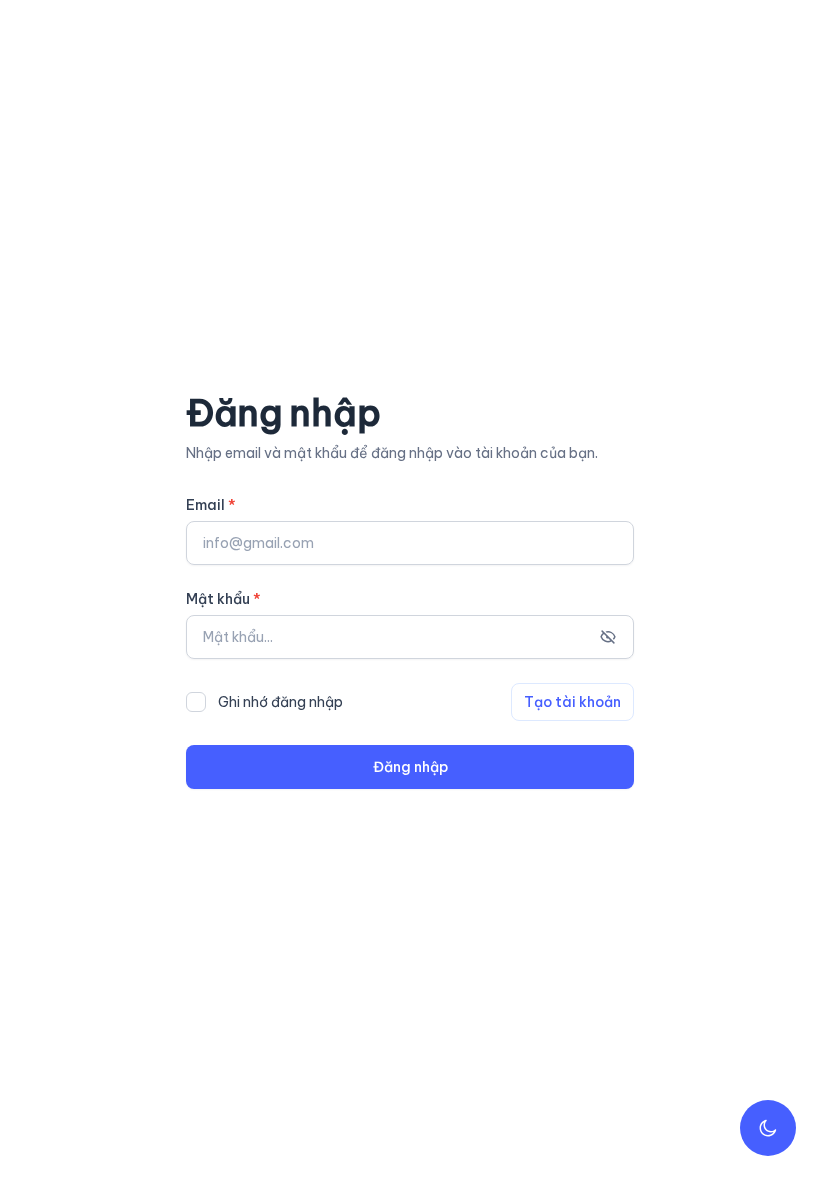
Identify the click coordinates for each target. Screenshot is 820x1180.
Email (211, 505)
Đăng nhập (410, 767)
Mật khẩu (223, 599)
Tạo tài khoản (572, 702)
